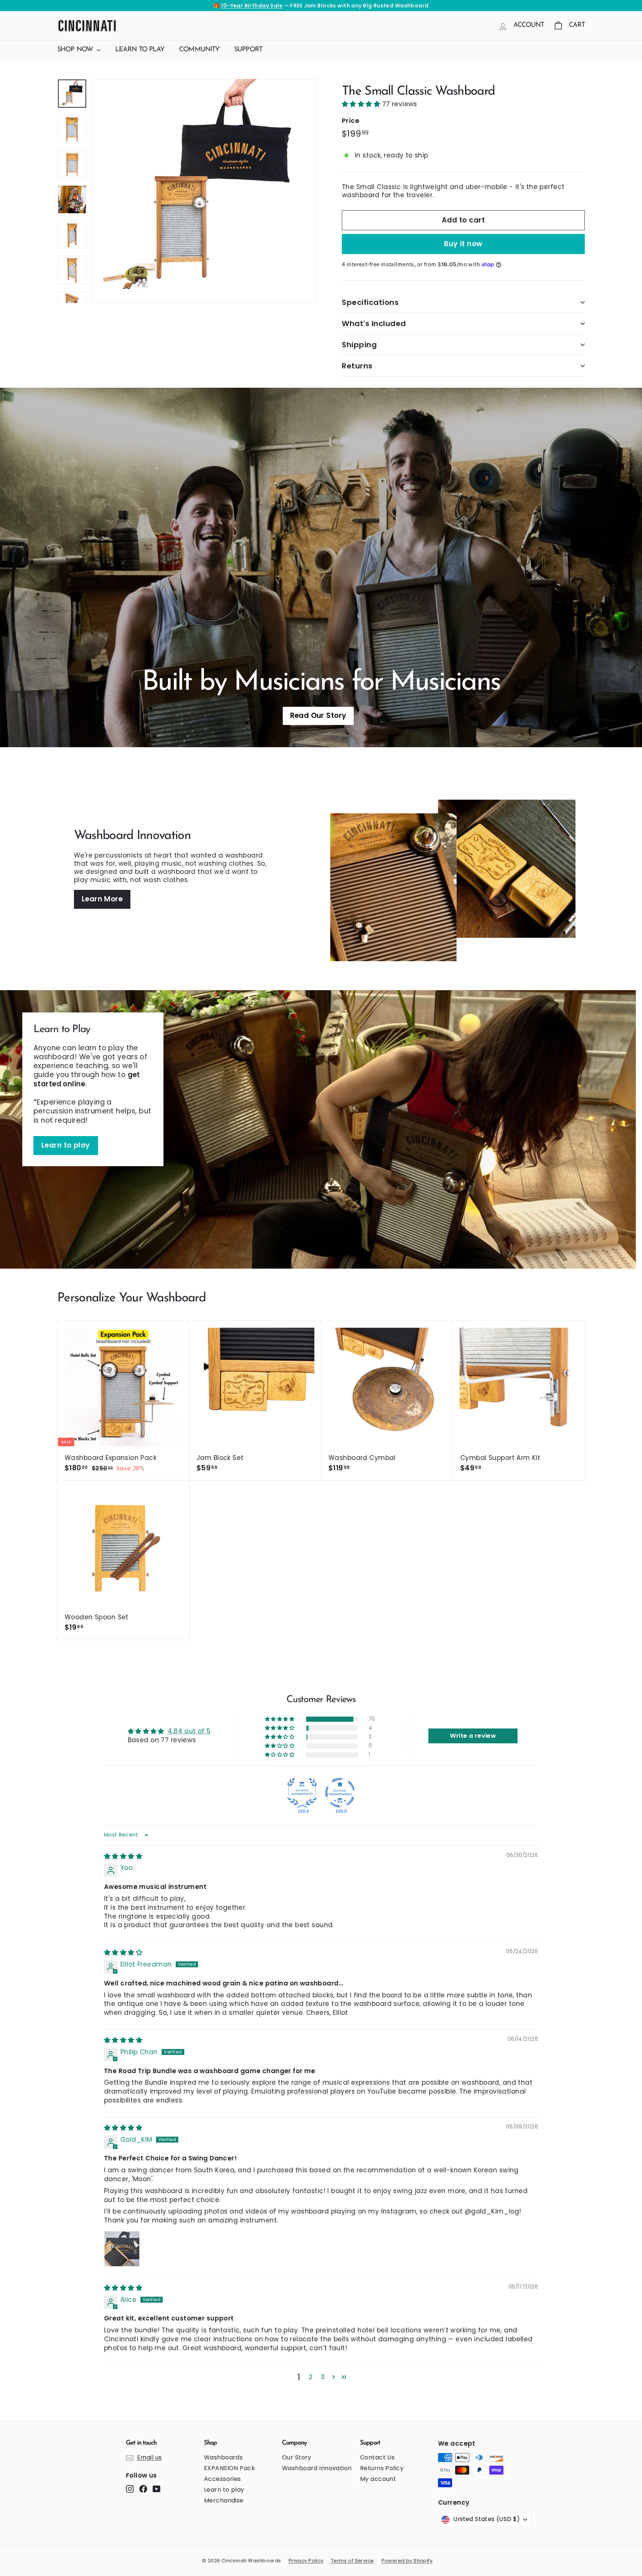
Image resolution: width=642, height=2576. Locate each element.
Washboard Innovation (317, 2468)
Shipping (359, 345)
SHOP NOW (76, 50)
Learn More (102, 899)
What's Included (374, 323)
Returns (357, 366)
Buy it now (463, 244)
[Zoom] (205, 191)
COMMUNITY (199, 50)
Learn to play (66, 1145)
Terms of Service (353, 2561)
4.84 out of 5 (189, 1731)
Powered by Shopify (407, 2561)
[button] (362, 104)
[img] (123, 1856)
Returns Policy (382, 2468)
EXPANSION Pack (229, 2468)
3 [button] (323, 2377)
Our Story (297, 2457)
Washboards (223, 2457)
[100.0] (302, 1793)
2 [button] (311, 2377)
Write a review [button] (473, 1736)
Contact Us (377, 2457)
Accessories (223, 2479)
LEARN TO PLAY (140, 50)
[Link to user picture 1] (122, 2249)
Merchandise (224, 2500)
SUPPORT (248, 50)
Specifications (370, 302)
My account (378, 2479)
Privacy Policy (306, 2561)
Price (351, 121)
